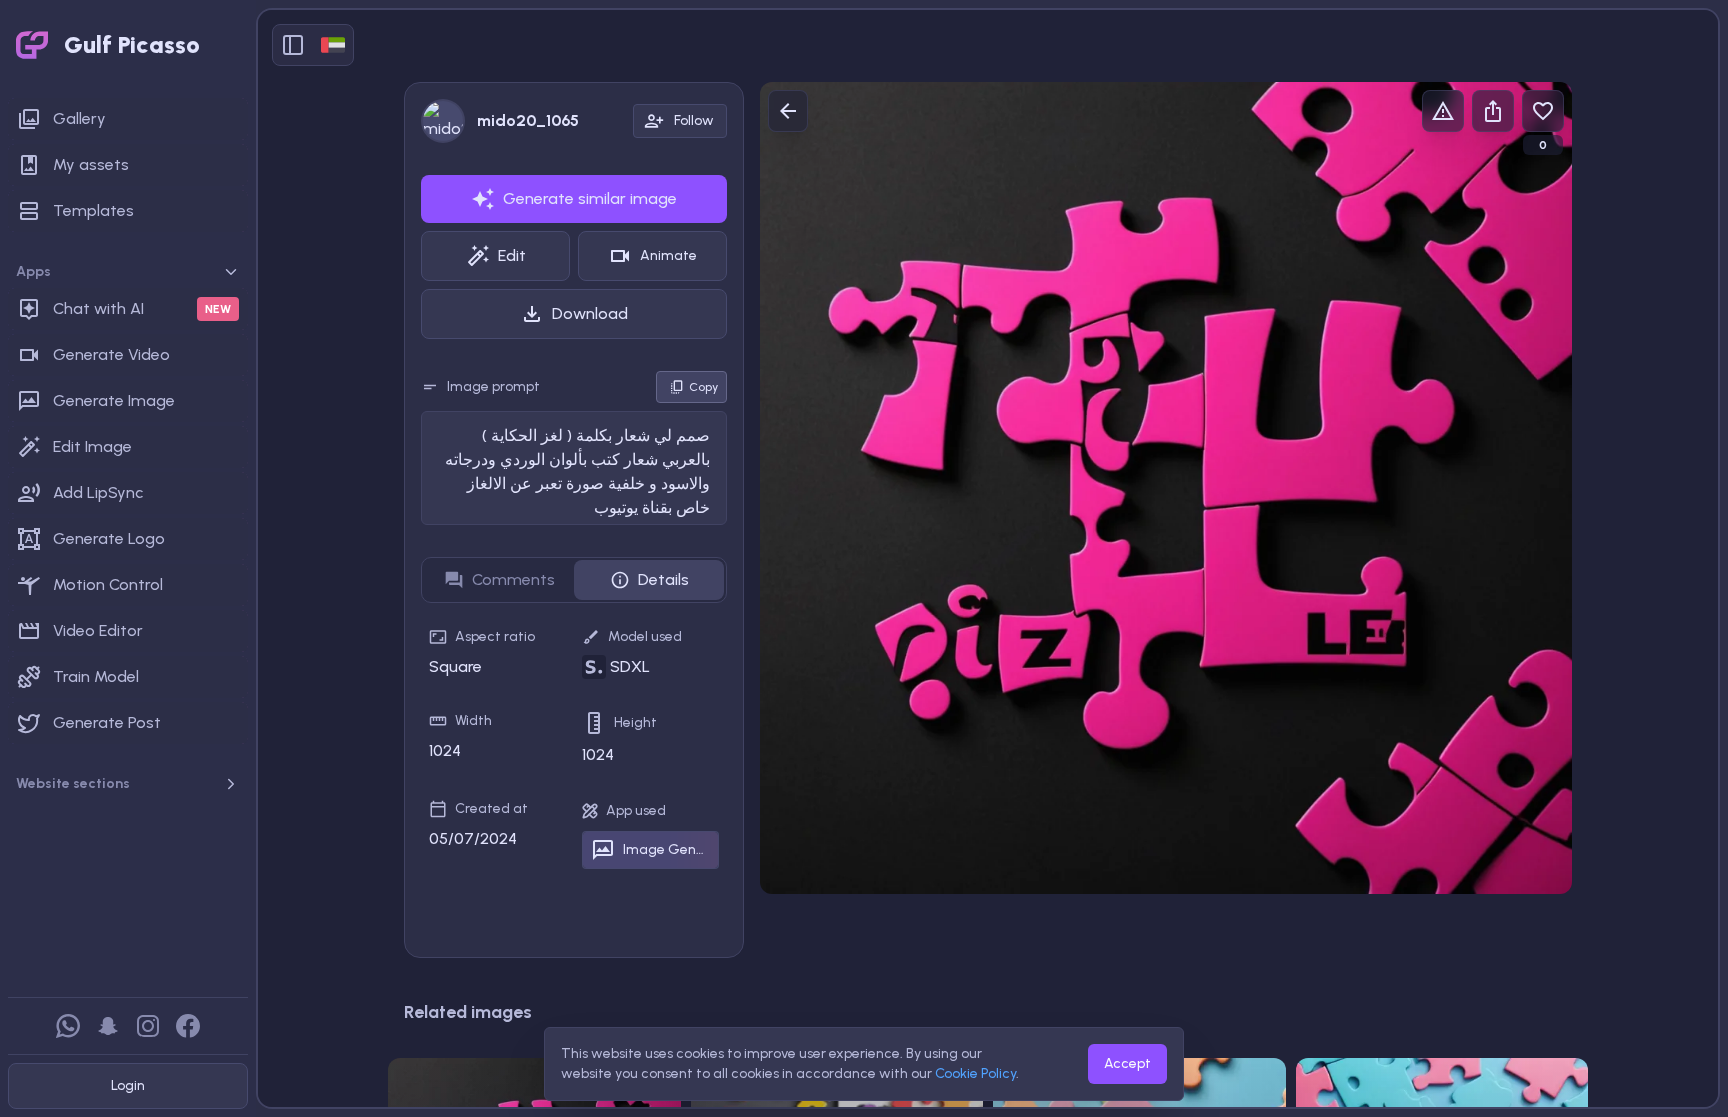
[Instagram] (148, 1026)
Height (635, 722)
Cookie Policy (975, 1073)
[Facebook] (188, 1026)
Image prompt (493, 386)
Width (473, 720)
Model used (645, 636)
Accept (1127, 1063)
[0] (1543, 111)
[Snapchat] (108, 1026)
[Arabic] (333, 45)
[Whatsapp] (68, 1026)
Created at (491, 808)
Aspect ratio (495, 636)
